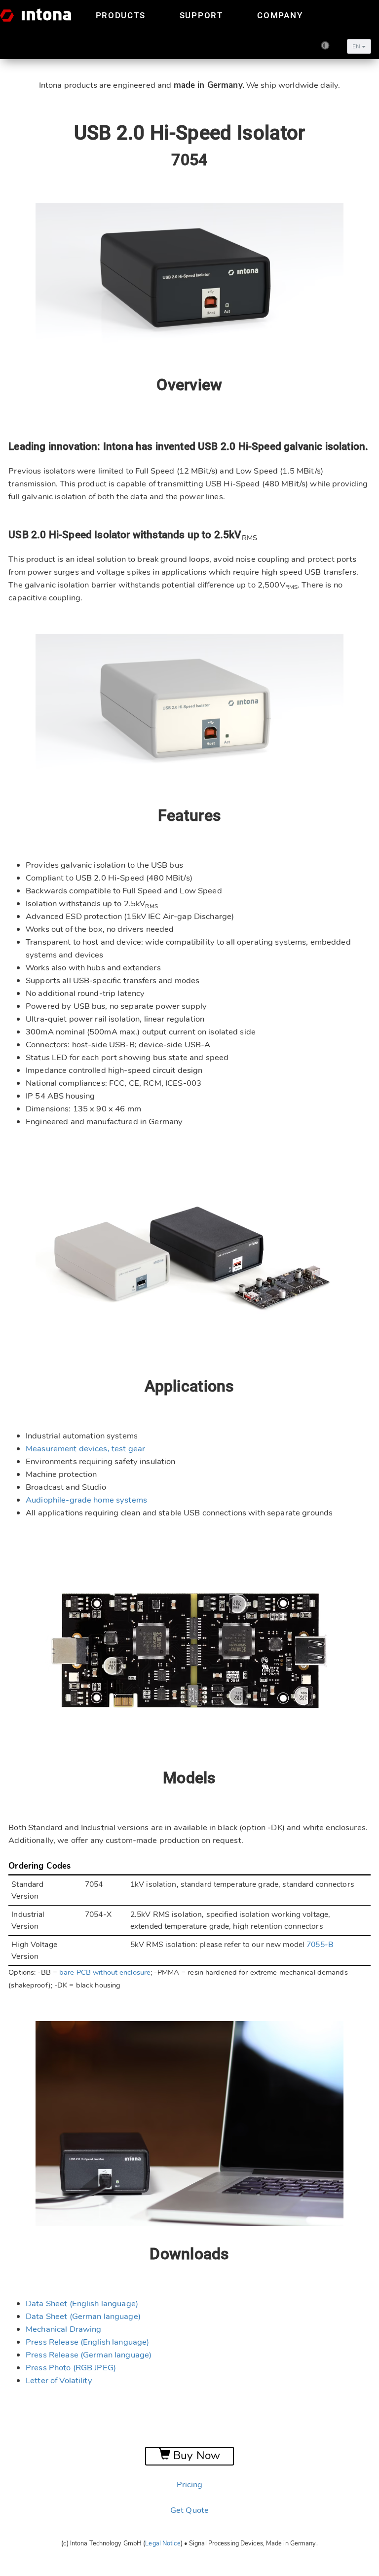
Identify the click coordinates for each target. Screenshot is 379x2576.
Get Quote (189, 2510)
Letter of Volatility (59, 2380)
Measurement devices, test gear (85, 1449)
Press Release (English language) (87, 2342)
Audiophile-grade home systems (86, 1500)
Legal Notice (163, 2543)
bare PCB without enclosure (105, 1972)
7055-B (320, 1945)
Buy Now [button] (195, 2456)
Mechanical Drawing (64, 2329)
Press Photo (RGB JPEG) (71, 2368)
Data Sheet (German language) (83, 2316)
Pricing (190, 2484)
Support (201, 15)
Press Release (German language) (89, 2355)
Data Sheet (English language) (82, 2303)
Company (280, 15)
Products (121, 15)
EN (357, 46)
